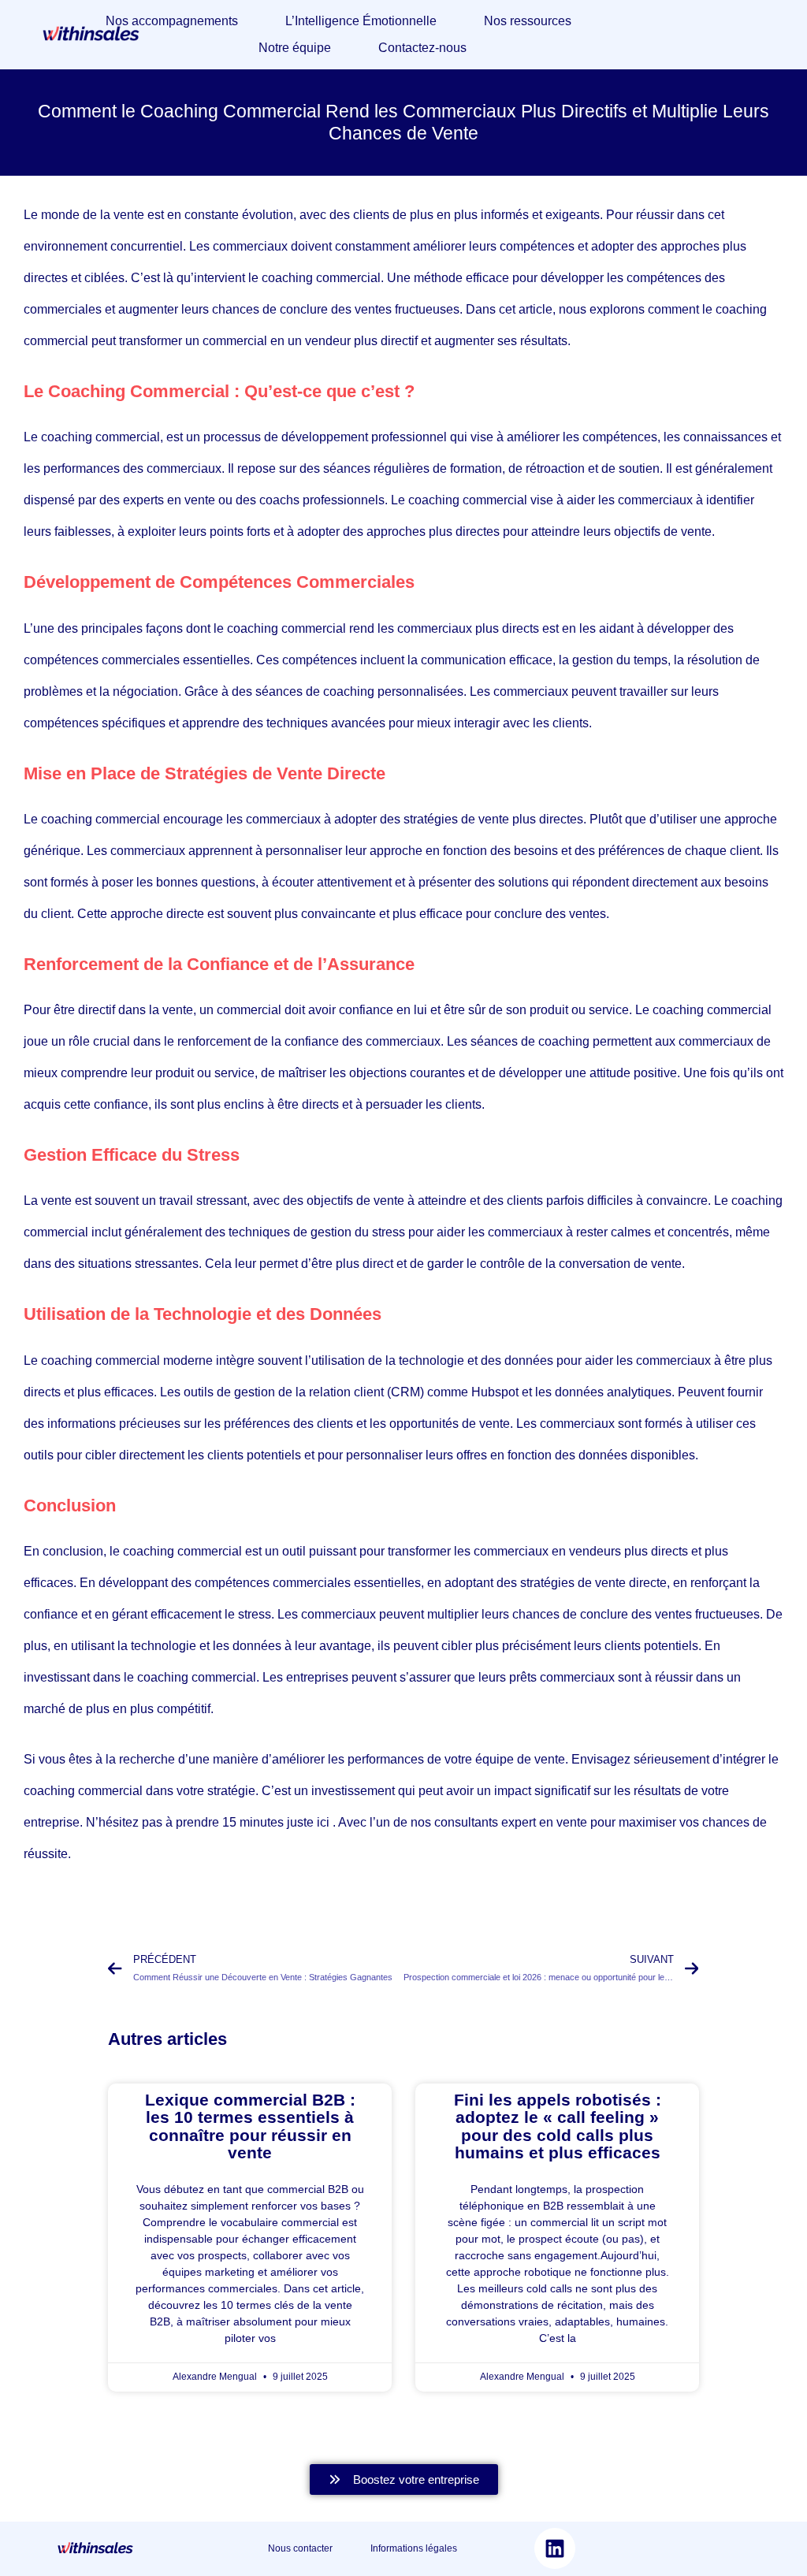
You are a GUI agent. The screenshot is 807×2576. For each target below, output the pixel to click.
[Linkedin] (555, 2548)
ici (325, 1822)
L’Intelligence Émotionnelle (361, 21)
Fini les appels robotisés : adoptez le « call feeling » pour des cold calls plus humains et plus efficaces (558, 2126)
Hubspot (496, 1392)
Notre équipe (295, 48)
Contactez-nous (422, 48)
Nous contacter (319, 2548)
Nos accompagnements (172, 21)
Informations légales (414, 2548)
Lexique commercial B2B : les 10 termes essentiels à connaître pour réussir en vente (250, 2126)
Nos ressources (528, 21)
